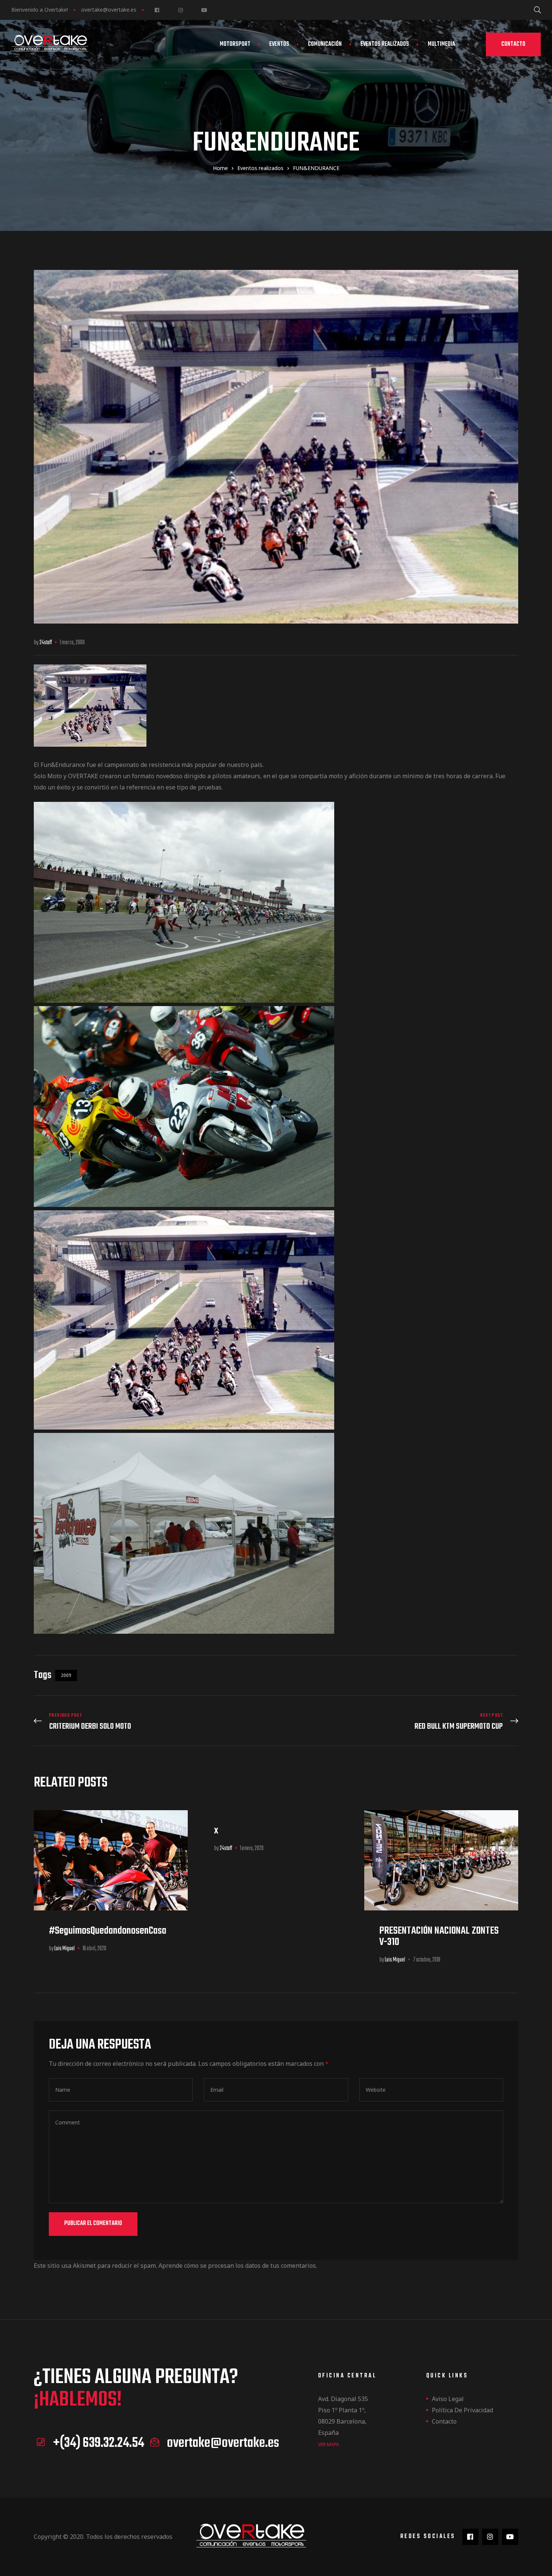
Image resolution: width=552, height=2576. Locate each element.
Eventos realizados (385, 44)
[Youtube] (204, 10)
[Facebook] (157, 10)
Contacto (444, 2421)
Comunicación (325, 44)
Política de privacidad (462, 2410)
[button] (513, 44)
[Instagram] (180, 10)
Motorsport (235, 44)
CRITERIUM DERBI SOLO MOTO (153, 1722)
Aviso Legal (448, 2399)
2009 (66, 1675)
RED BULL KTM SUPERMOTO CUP (399, 1722)
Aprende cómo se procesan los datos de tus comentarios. (238, 2266)
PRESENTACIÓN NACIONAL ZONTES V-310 (439, 1937)
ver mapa (329, 2444)
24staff (46, 643)
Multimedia (441, 44)
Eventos (279, 44)
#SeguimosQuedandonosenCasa (108, 1931)
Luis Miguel (65, 1949)
